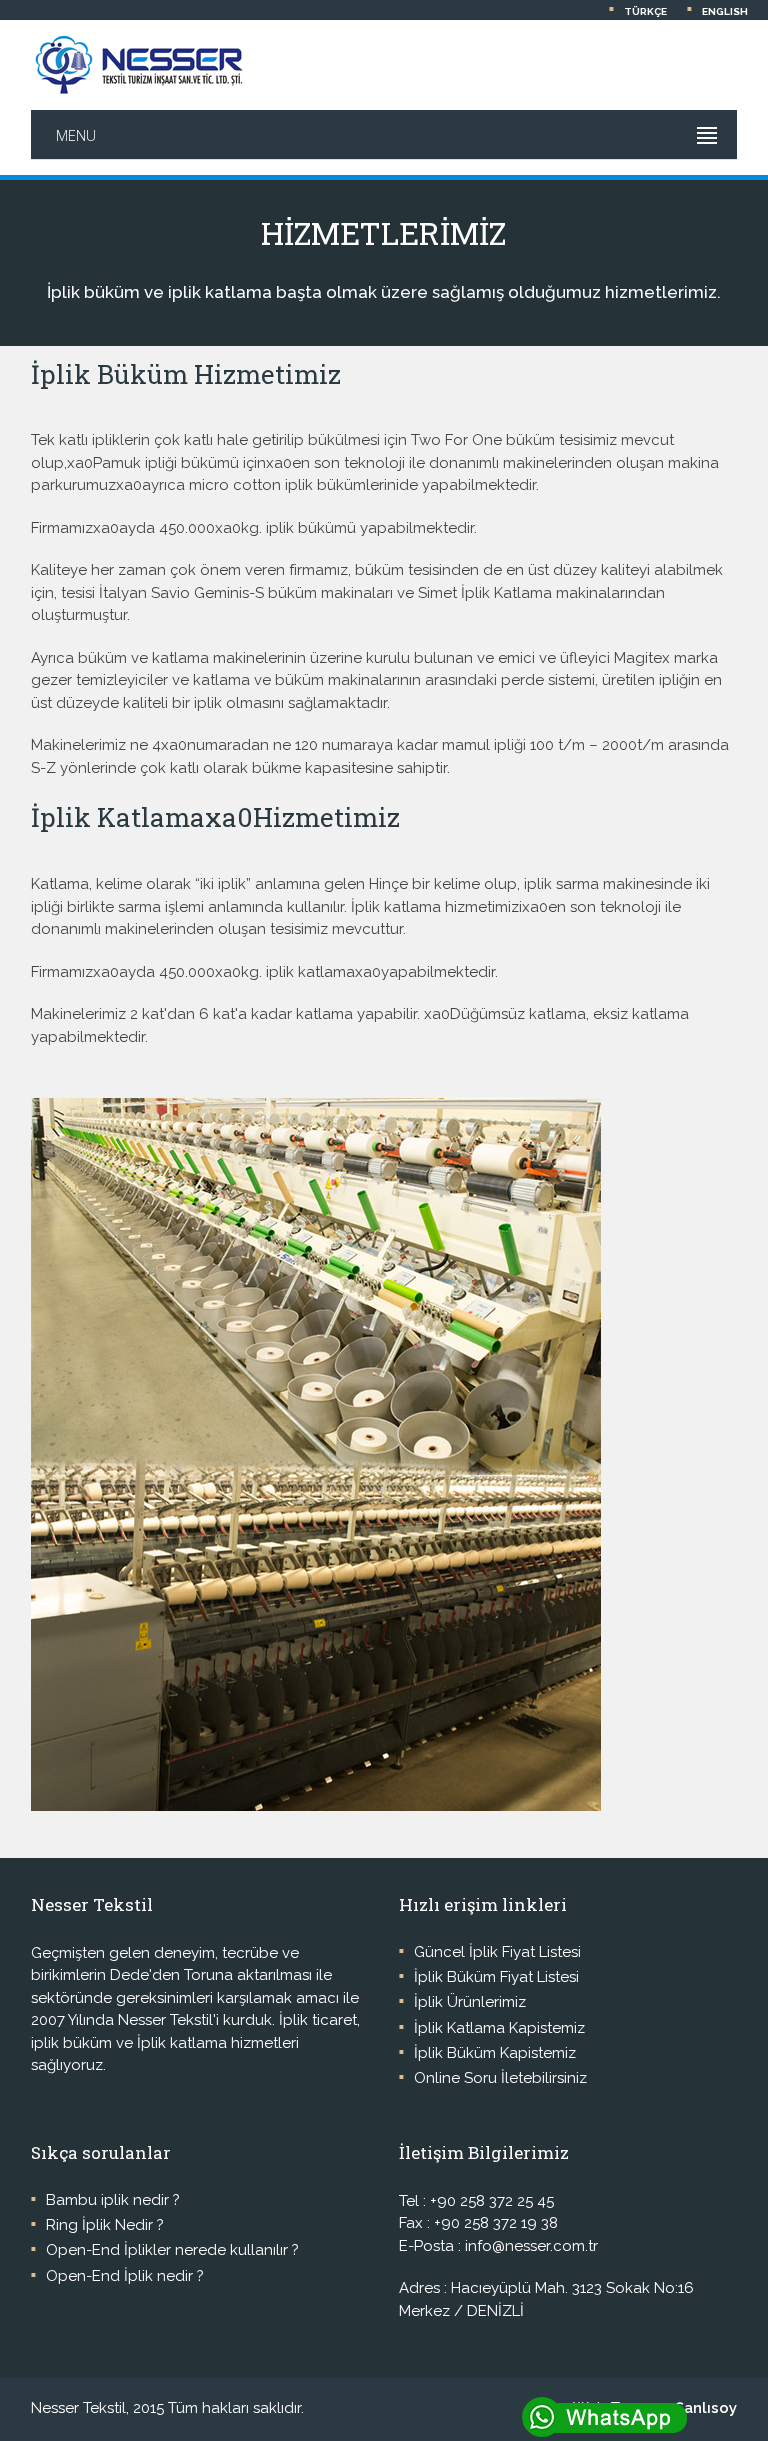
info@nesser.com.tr (531, 2246)
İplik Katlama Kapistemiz (499, 2028)
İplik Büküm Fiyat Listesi (496, 1977)
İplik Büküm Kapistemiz (495, 2053)
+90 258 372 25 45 (492, 2201)
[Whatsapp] (643, 2418)
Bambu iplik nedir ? (113, 2200)
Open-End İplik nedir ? (125, 2276)
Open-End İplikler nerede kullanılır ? (172, 2250)
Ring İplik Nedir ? (105, 2225)
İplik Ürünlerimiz (470, 2002)
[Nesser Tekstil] (138, 65)
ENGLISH (725, 11)
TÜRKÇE (645, 11)
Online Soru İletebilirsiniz (500, 2078)
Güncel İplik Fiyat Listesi (497, 1952)
